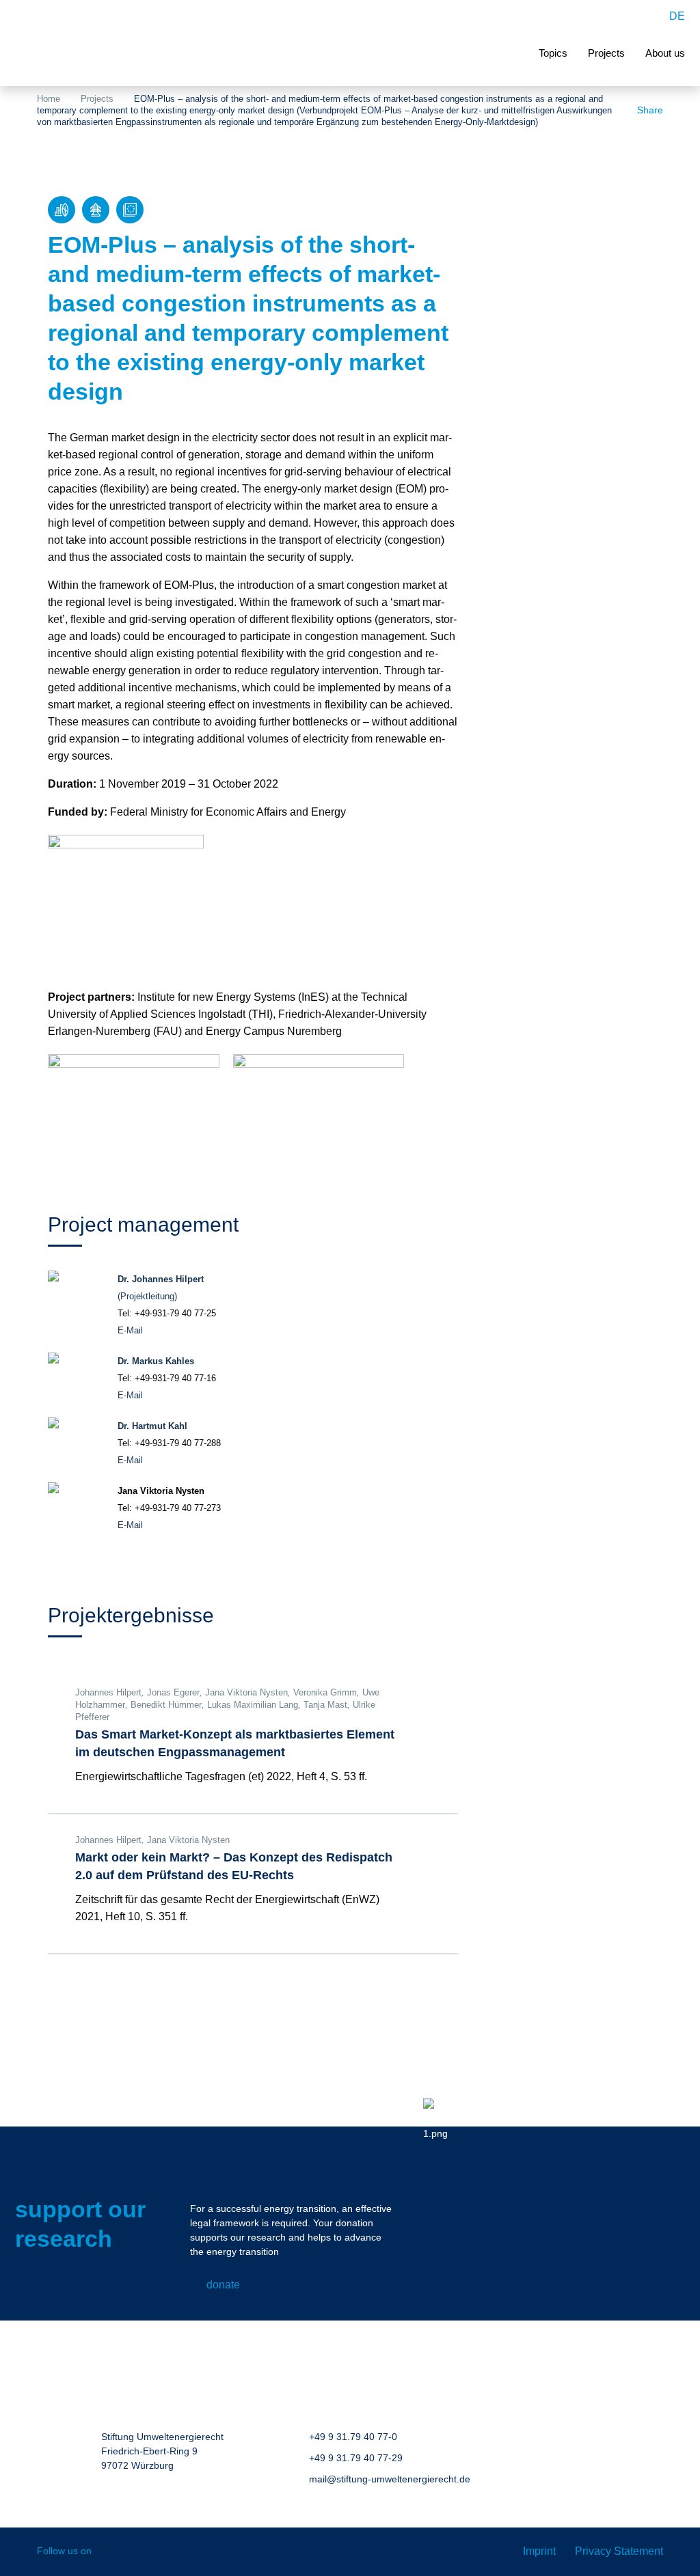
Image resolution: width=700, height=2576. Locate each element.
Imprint (539, 2551)
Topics (553, 53)
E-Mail (130, 1330)
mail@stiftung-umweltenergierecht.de (390, 2479)
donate (223, 2285)
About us (665, 53)
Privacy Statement (619, 2551)
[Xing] (141, 2552)
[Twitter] (171, 2552)
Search (646, 16)
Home (49, 99)
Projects (606, 53)
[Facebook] (112, 2552)
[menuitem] (677, 16)
